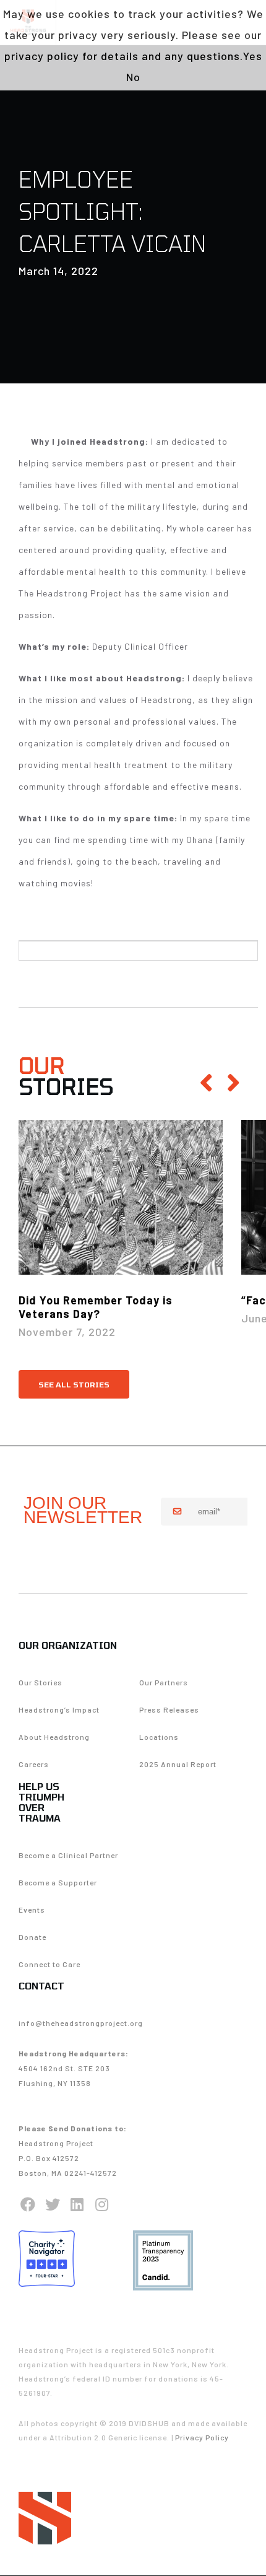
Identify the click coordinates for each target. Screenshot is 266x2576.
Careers (34, 1764)
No (133, 77)
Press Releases (169, 1709)
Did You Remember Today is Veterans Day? (96, 1307)
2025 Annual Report (178, 1764)
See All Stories (74, 1384)
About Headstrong (54, 1737)
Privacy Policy (202, 2437)
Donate (32, 1937)
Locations (159, 1737)
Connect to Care (49, 1964)
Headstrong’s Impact (59, 1709)
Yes (253, 56)
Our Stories (41, 1682)
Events (32, 1910)
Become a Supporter (58, 1882)
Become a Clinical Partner (68, 1855)
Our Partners (164, 1682)
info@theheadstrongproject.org (81, 2023)
